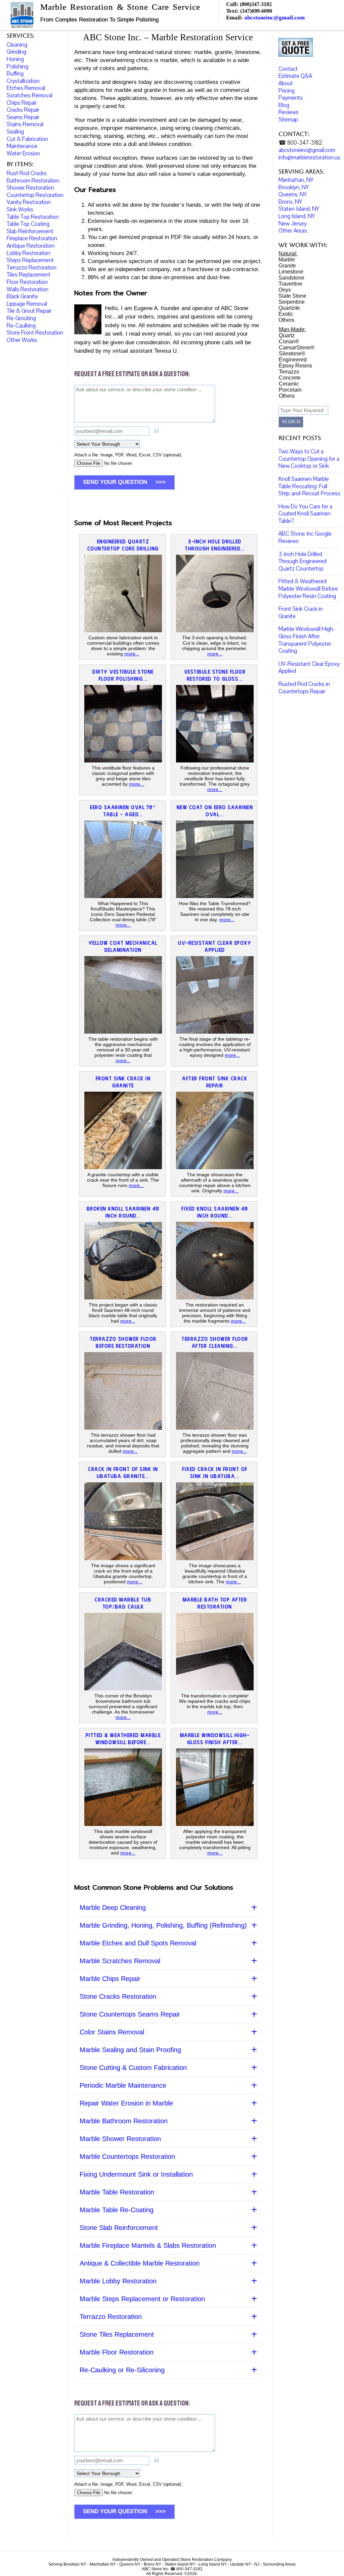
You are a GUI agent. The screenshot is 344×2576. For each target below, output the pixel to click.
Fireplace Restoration (32, 238)
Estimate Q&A (295, 76)
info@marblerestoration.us (309, 158)
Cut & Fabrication (27, 139)
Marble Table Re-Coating (117, 2210)
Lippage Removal (27, 304)
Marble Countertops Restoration (127, 2157)
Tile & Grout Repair (29, 311)
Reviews (289, 112)
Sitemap (288, 120)
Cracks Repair (23, 110)
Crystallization (23, 81)
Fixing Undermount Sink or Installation (136, 2174)
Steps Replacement (30, 260)
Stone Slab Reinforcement (119, 2228)
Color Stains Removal (112, 2032)
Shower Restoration (30, 188)
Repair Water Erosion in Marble (126, 2103)
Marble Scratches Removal (120, 1961)
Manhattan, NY (296, 180)
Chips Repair (22, 103)
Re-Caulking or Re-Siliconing (122, 2370)
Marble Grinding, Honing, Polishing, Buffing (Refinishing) (163, 1925)
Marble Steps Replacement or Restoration (142, 2299)
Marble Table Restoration (117, 2192)
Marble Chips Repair (110, 1979)
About (286, 83)
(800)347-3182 (256, 4)
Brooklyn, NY (294, 187)
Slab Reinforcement (30, 231)
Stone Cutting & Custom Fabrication (133, 2068)
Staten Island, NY (299, 209)
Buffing (15, 74)
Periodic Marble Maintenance (123, 2085)
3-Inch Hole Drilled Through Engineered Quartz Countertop (303, 561)
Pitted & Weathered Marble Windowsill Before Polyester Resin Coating (308, 589)
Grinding (16, 52)
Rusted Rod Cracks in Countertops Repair (304, 688)
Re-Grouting (21, 318)
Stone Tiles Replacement (117, 2334)
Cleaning (17, 45)
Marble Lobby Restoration (118, 2281)
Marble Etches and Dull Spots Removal (138, 1943)
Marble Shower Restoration (120, 2139)
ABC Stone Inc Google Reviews (305, 537)
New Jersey (293, 224)
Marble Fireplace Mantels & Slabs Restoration (148, 2245)
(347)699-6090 (256, 11)
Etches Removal (26, 88)
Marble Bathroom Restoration (124, 2121)
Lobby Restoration (29, 253)
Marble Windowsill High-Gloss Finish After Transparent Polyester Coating (307, 640)
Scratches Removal (30, 95)
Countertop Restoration (35, 195)
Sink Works (20, 210)
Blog (284, 105)
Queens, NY (293, 194)
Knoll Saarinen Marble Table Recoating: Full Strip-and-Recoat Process (309, 486)
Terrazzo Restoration (111, 2317)
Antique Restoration (31, 246)
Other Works (22, 340)
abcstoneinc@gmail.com (274, 18)
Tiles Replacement (29, 275)
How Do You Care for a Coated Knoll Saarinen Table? (305, 514)
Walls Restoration (28, 289)
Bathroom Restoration (33, 181)
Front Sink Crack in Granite (301, 613)
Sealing (15, 132)
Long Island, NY (297, 216)
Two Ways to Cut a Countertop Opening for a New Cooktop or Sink (309, 459)
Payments (291, 98)
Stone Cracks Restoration (118, 1996)
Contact (288, 69)
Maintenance (22, 146)
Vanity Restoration (29, 202)
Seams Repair (23, 117)
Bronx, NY (290, 202)
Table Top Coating (28, 224)
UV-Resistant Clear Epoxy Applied (309, 668)
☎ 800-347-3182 (300, 143)
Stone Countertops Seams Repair (130, 2014)
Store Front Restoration (35, 333)
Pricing (287, 91)
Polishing (17, 67)
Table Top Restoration (33, 217)
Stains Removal (25, 124)
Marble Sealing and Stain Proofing (130, 2050)
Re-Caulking (21, 326)
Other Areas (293, 231)
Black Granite (22, 296)
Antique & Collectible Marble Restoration (140, 2263)
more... (132, 654)
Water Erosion (23, 154)
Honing (15, 59)
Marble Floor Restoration (117, 2352)
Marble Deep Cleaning (113, 1908)
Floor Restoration (27, 282)
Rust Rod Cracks (27, 173)
